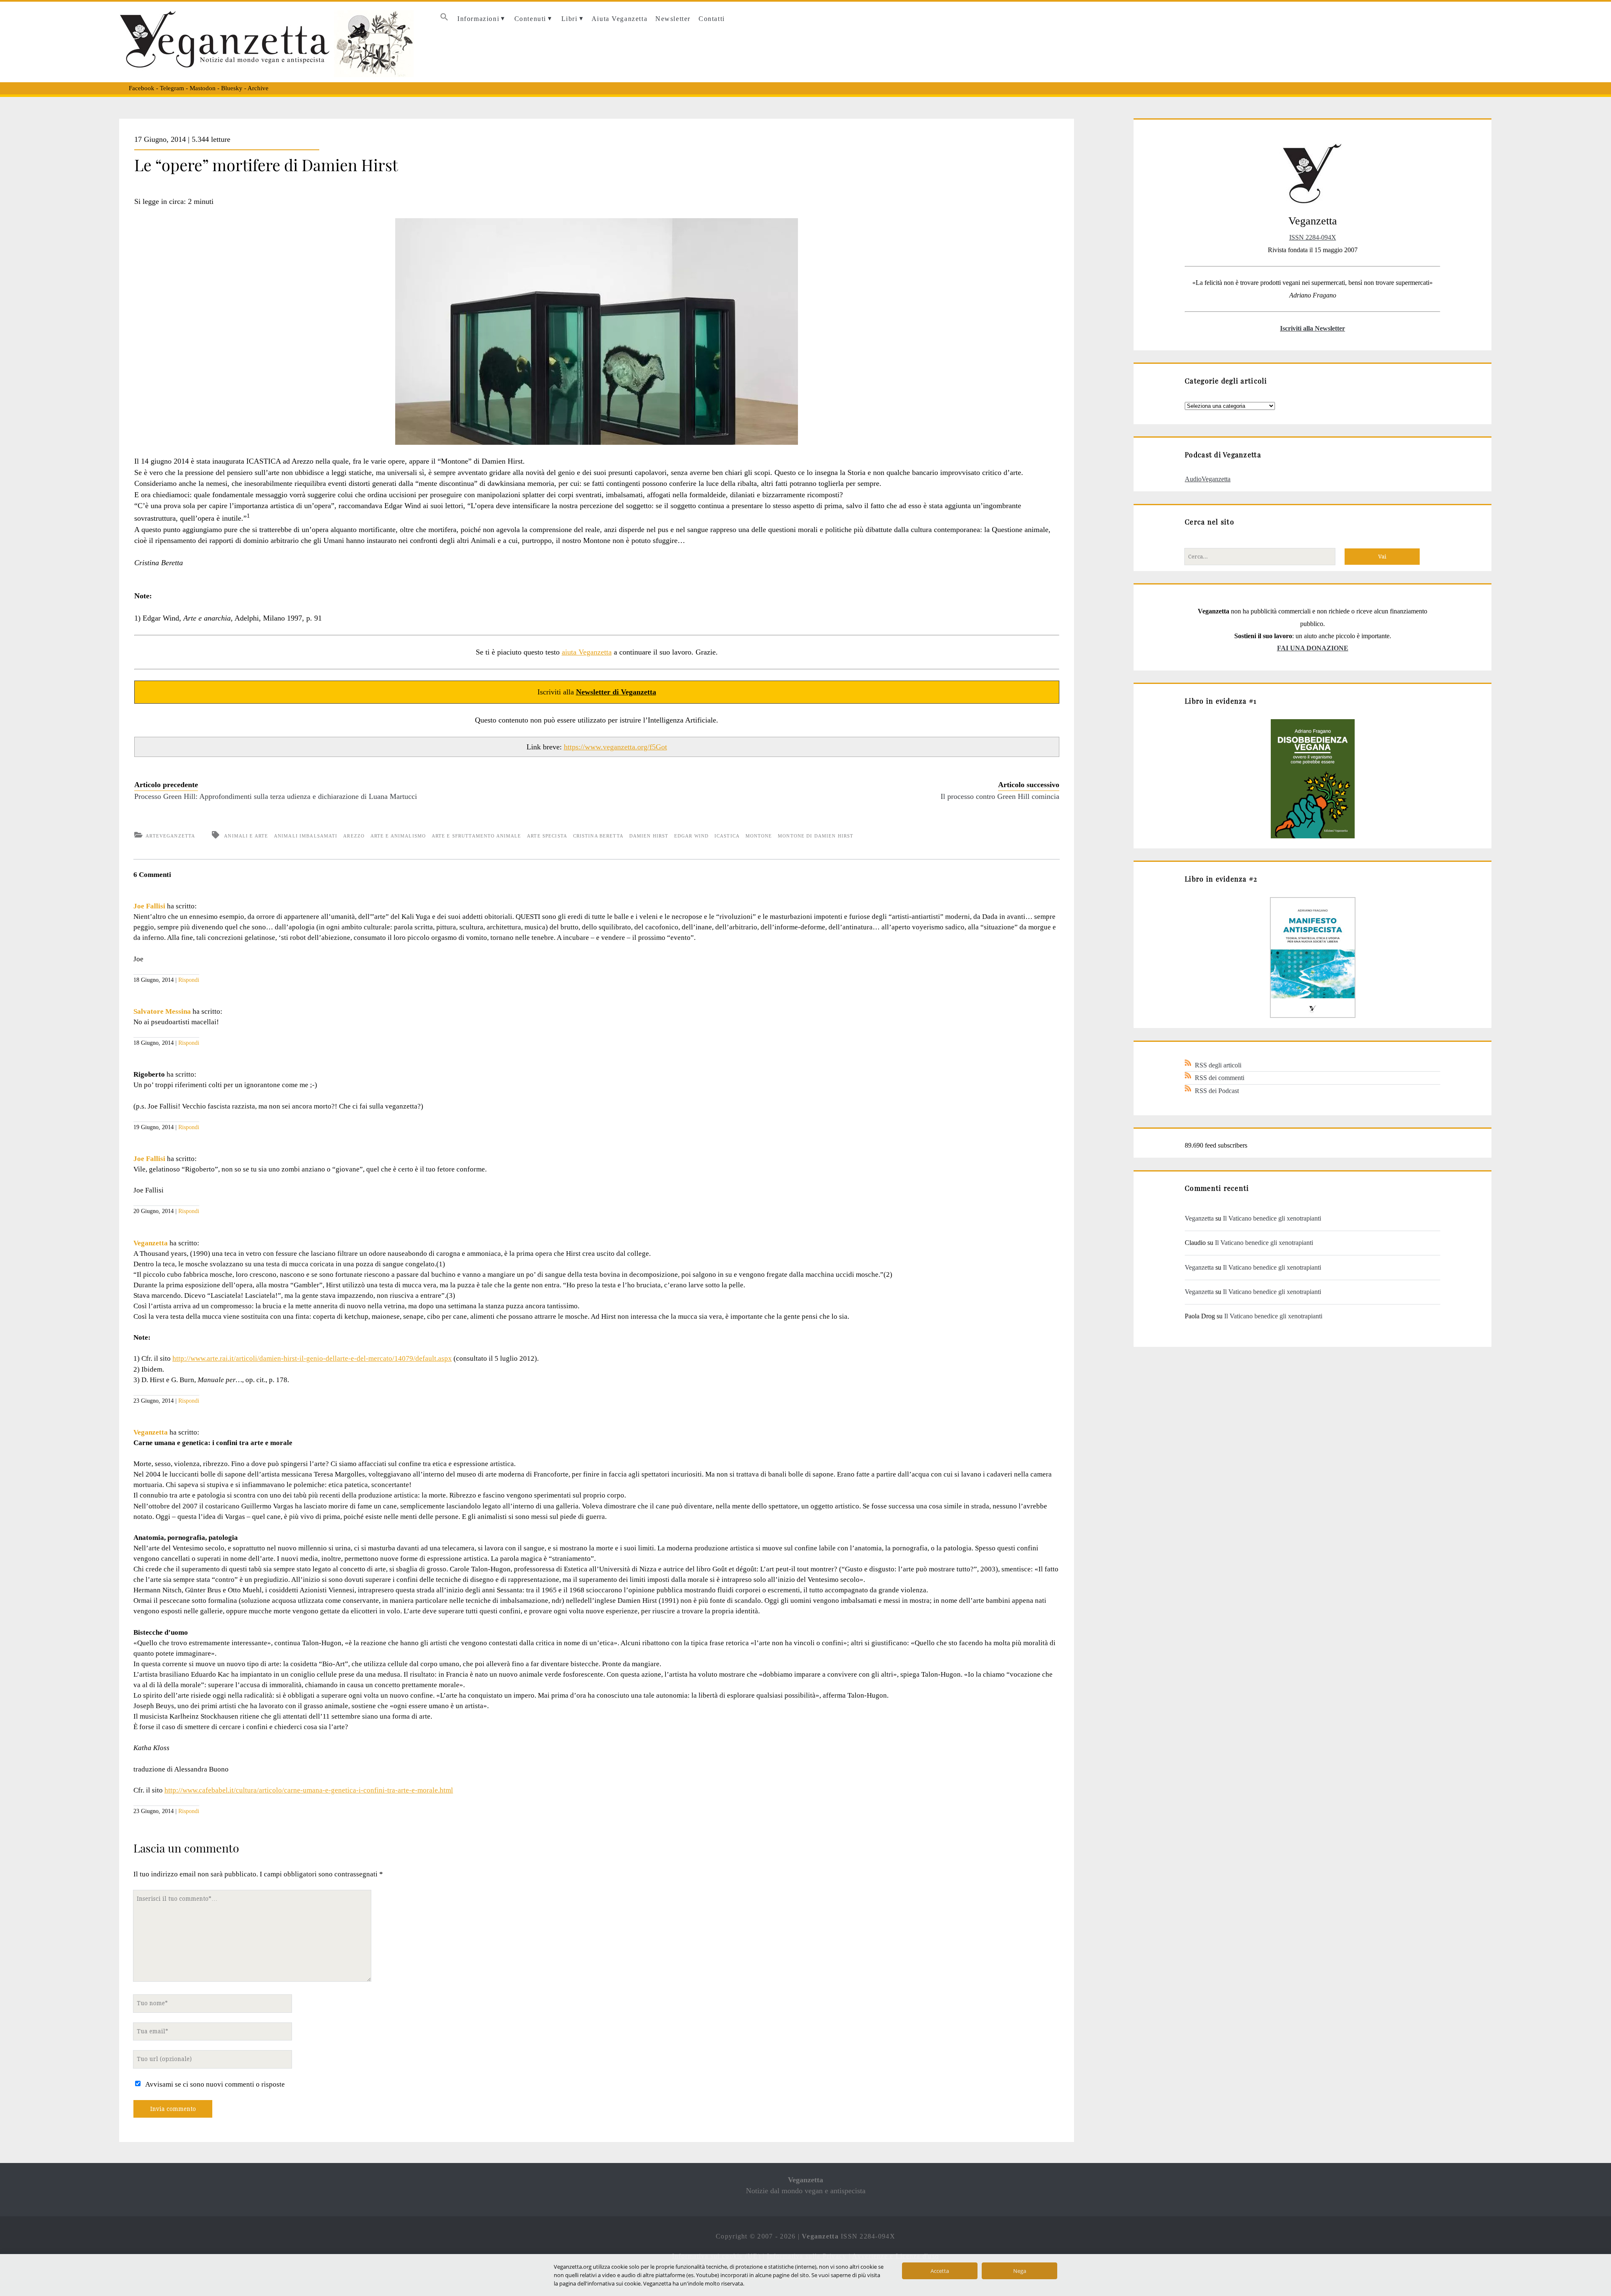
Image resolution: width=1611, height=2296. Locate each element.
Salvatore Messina (162, 1011)
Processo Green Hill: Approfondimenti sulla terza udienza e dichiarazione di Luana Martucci (276, 796)
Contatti (712, 19)
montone (759, 836)
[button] (444, 19)
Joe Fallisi (149, 906)
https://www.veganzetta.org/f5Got (615, 747)
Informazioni (478, 19)
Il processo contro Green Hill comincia (1000, 796)
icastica (727, 836)
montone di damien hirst (816, 836)
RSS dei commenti (1220, 1078)
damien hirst (649, 836)
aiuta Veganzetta (587, 652)
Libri (570, 19)
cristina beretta (598, 836)
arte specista (547, 836)
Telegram (172, 88)
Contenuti (530, 19)
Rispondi (189, 980)
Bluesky (232, 88)
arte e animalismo (398, 836)
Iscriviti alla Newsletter (1313, 328)
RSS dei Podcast (1217, 1091)
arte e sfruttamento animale (477, 836)
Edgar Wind (691, 836)
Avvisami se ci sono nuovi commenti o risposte (215, 2084)
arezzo (354, 836)
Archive (258, 88)
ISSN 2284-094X (1313, 237)
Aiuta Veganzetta (619, 19)
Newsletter (673, 19)
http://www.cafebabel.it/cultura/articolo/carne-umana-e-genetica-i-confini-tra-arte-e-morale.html (309, 1790)
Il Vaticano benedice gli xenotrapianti (1272, 1218)
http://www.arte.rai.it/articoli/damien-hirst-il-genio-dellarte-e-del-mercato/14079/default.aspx (312, 1358)
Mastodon (203, 88)
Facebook (142, 88)
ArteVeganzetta (170, 836)
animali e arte (246, 836)
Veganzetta (151, 1243)
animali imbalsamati (306, 836)
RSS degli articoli (1218, 1065)
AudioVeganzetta (1208, 479)
